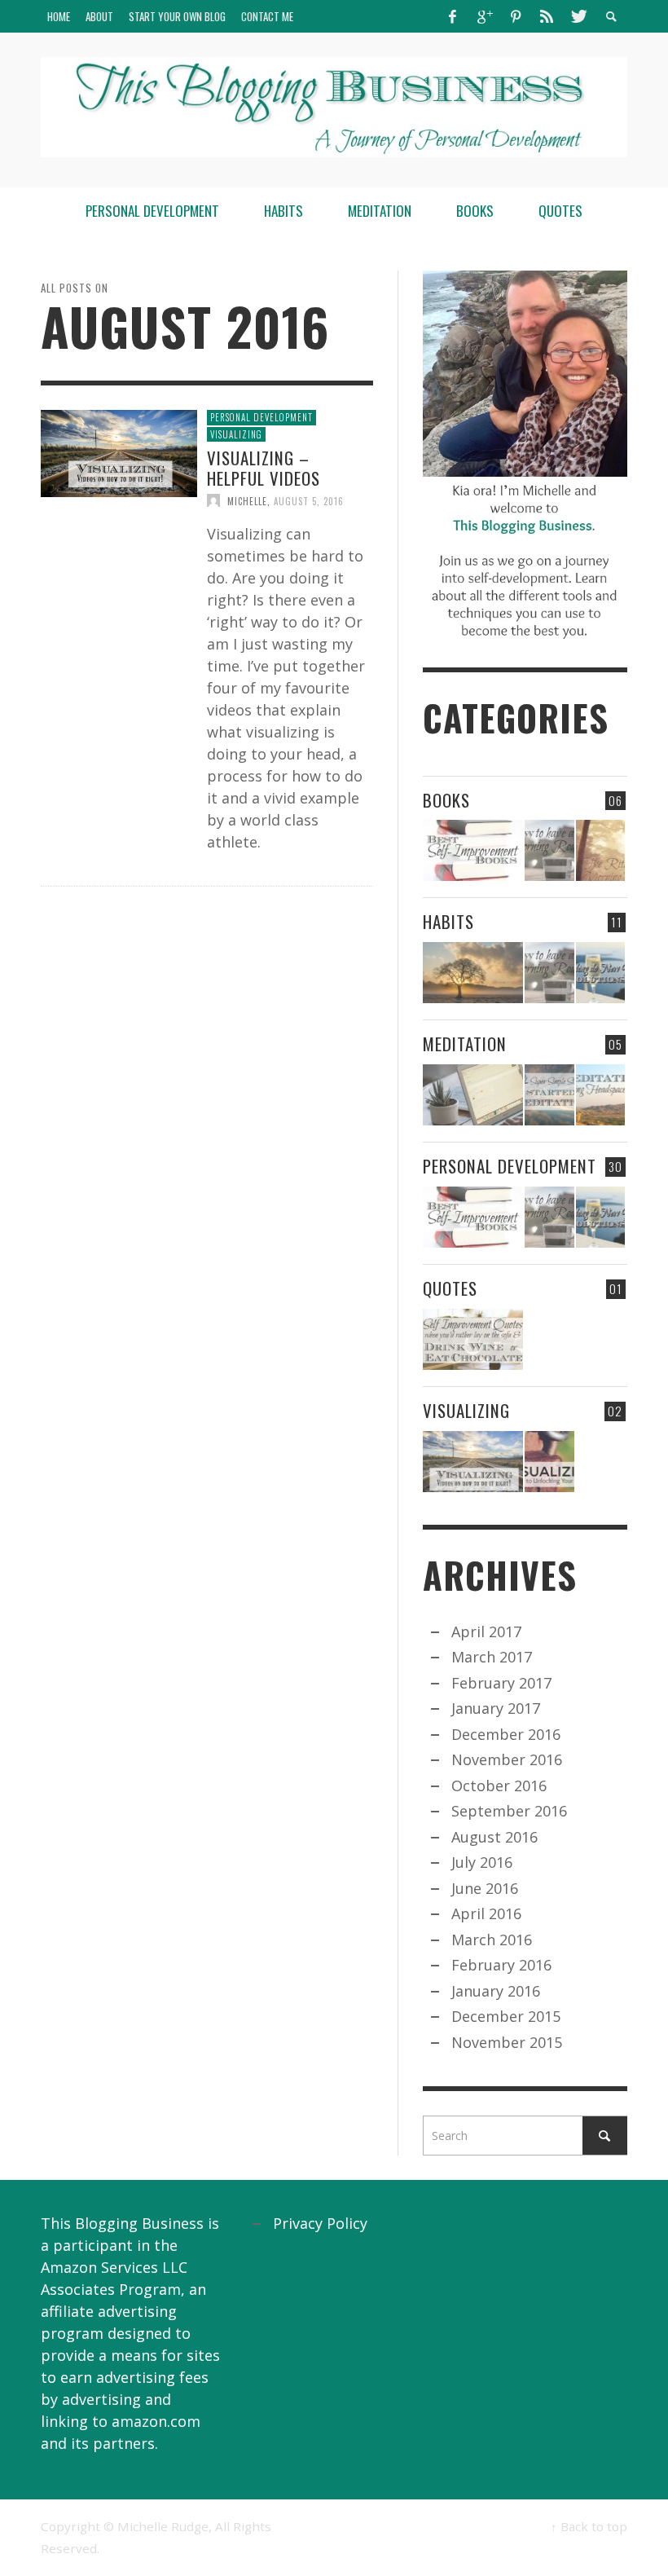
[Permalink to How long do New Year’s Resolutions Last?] (600, 973)
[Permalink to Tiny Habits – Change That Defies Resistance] (473, 973)
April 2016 (486, 1913)
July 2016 (482, 1862)
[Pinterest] (516, 16)
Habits (448, 921)
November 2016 (507, 1759)
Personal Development (261, 417)
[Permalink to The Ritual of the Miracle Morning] (600, 850)
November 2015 (507, 2042)
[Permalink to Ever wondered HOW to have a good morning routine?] (549, 850)
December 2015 (506, 2016)
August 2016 (494, 1837)
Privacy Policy (320, 2223)
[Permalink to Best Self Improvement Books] (473, 850)
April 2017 (486, 1631)
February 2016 (501, 1965)
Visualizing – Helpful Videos (264, 468)
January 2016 (496, 1991)
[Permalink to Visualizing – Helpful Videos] (119, 451)
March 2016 (492, 1940)
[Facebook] (453, 16)
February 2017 (501, 1683)
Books (446, 800)
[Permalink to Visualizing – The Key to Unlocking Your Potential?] (549, 1462)
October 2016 (499, 1786)
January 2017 (496, 1708)
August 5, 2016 (309, 500)
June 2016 (485, 1888)
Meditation (465, 1044)
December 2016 (506, 1734)
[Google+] (484, 16)
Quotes (450, 1288)
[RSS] (547, 16)
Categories (516, 717)
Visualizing (236, 434)
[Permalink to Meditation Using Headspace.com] (600, 1095)
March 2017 (492, 1657)
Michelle (247, 500)
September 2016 (509, 1811)
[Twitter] (578, 16)
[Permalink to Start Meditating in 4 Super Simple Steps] (549, 1095)
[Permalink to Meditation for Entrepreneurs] (473, 1095)
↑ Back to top (589, 2526)
